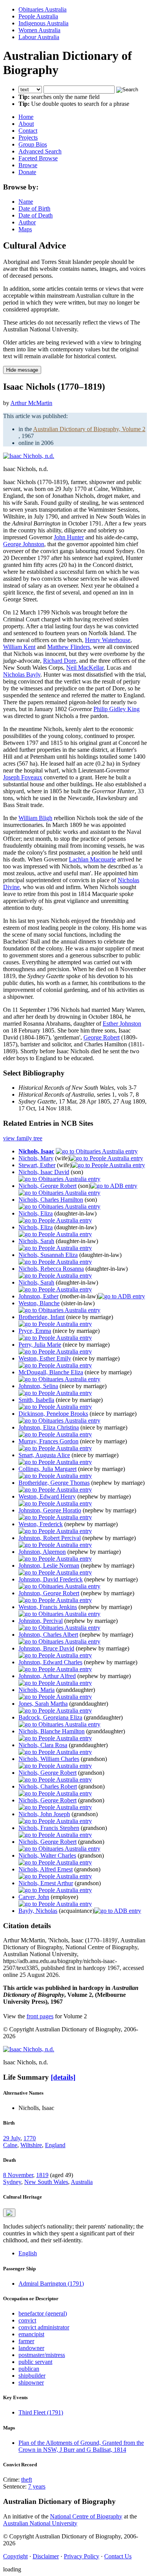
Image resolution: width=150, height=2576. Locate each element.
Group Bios (33, 144)
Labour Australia (39, 37)
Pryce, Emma (35, 1331)
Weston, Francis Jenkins (48, 1607)
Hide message (22, 370)
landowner (31, 2348)
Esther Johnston (122, 1024)
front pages (40, 2016)
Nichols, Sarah (36, 1241)
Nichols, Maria (37, 1690)
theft (27, 2480)
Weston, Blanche (39, 1303)
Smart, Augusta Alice (44, 1455)
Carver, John (34, 1897)
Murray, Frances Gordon (48, 1441)
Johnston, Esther (38, 1296)
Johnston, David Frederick (51, 1579)
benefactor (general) (43, 2313)
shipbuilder (32, 2376)
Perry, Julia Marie (40, 1345)
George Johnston (24, 544)
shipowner (31, 2382)
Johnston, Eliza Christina (49, 1427)
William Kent (19, 647)
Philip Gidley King (117, 709)
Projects (28, 138)
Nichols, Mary (36, 1158)
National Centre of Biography (86, 2516)
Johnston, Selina (38, 1386)
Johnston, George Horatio (50, 1510)
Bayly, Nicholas (38, 1911)
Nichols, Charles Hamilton (51, 1200)
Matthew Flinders (69, 647)
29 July (12, 2138)
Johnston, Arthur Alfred (47, 1676)
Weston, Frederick (41, 1524)
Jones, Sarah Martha (43, 1704)
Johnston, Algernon (42, 1552)
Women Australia (39, 30)
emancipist (31, 2334)
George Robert (102, 1037)
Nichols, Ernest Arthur (46, 1883)
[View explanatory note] (9, 2213)
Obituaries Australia (42, 9)
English (28, 2253)
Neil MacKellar (85, 668)
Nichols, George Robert (47, 1186)
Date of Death (36, 215)
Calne (10, 2145)
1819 (42, 2175)
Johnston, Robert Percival (50, 1538)
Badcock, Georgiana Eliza (50, 1717)
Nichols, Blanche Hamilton (52, 1731)
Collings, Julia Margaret (47, 1469)
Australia (82, 2182)
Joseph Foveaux (23, 777)
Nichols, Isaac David (44, 1172)
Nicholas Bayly (22, 674)
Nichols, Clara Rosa (43, 1745)
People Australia (38, 16)
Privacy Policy (82, 2556)
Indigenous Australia (43, 23)
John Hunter (69, 537)
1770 (30, 2138)
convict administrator (44, 2327)
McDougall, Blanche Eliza (51, 1372)
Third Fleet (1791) (41, 2412)
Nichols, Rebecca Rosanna (51, 1269)
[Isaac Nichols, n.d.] (29, 456)
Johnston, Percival (41, 1621)
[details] (63, 2077)
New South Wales (46, 2182)
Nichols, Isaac (36, 1151)
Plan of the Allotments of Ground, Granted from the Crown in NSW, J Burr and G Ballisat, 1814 (81, 2446)
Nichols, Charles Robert (48, 1786)
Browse (28, 165)
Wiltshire (31, 2145)
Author (27, 222)
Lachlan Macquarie (92, 859)
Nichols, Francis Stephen (49, 1828)
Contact (28, 131)
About (26, 124)
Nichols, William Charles (49, 1759)
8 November (18, 2175)
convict (27, 2320)
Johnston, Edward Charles (50, 1662)
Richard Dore (60, 661)
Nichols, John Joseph (44, 1814)
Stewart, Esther (37, 1165)
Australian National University (40, 2523)
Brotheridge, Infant (42, 1317)
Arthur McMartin (31, 403)
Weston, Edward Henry (47, 1496)
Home (26, 117)
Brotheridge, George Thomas (54, 1483)
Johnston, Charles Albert (48, 1635)
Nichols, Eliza (36, 1213)
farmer (26, 2341)
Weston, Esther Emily (45, 1358)
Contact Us (118, 2556)
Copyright (15, 2556)
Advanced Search (40, 151)
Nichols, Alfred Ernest (46, 1869)
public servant (35, 2362)
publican (29, 2369)
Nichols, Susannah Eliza (48, 1255)
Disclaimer (46, 2556)
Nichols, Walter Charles (47, 1855)
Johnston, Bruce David (46, 1648)
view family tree (23, 1138)
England (55, 2145)
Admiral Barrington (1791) (51, 2284)
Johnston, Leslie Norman (49, 1566)
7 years (37, 2486)
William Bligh (35, 818)
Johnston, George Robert (49, 1593)
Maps (25, 229)
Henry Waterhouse (108, 640)
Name (26, 202)
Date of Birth (34, 208)
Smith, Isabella (36, 1400)
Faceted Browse (38, 158)
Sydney (12, 2182)
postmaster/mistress (42, 2355)
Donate (27, 172)
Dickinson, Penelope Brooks (53, 1414)
